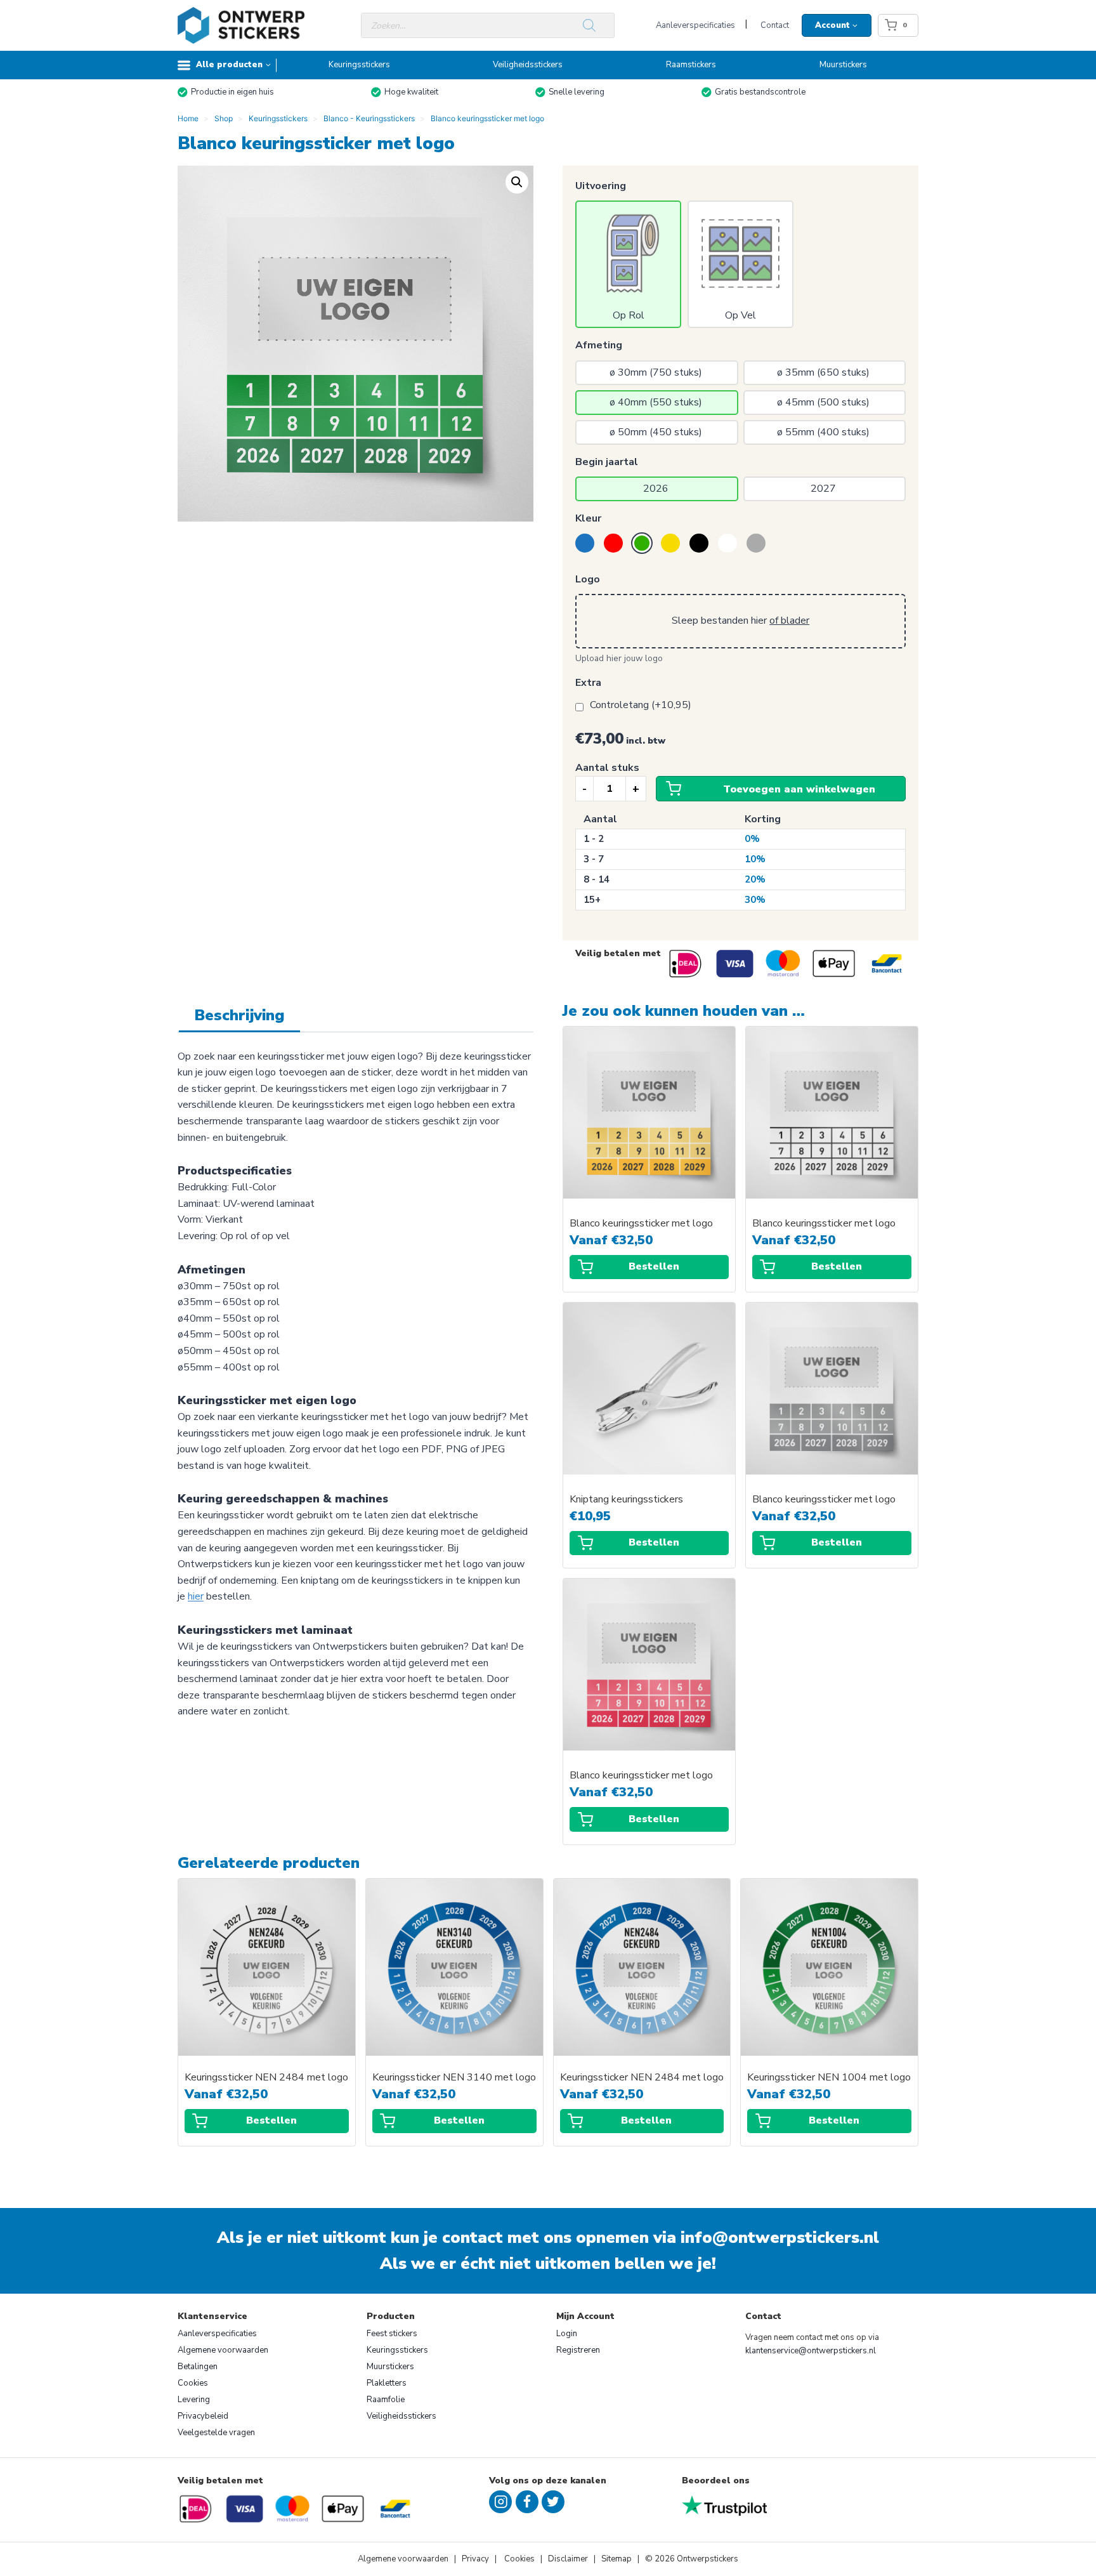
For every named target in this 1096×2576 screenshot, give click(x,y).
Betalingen (198, 2367)
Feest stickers (392, 2334)
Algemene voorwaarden (223, 2350)
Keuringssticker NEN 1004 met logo (829, 2078)
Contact (775, 25)
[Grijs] (756, 543)
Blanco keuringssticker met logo (641, 1224)
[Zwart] (699, 543)
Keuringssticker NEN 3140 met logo (454, 2078)
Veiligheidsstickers (528, 65)
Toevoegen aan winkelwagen (799, 789)
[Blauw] (585, 543)
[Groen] (642, 543)
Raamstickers (691, 65)
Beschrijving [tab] (239, 1015)
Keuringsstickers (359, 65)
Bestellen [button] (654, 1542)
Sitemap (616, 2559)
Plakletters (387, 2383)
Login (567, 2334)
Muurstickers (843, 65)
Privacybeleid (203, 2416)
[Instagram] (500, 2502)
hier (196, 1596)
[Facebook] (527, 2502)
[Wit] (727, 543)
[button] (517, 182)
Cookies (193, 2383)
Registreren (578, 2350)
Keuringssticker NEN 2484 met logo (266, 2078)
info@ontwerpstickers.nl (780, 2238)
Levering (194, 2400)
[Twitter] (553, 2502)
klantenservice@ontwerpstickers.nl (811, 2351)
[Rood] (613, 543)
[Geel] (670, 543)
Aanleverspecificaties (695, 25)
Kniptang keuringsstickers (626, 1500)
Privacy (476, 2559)
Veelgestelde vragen (216, 2433)
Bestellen (654, 1266)
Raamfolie (386, 2400)
